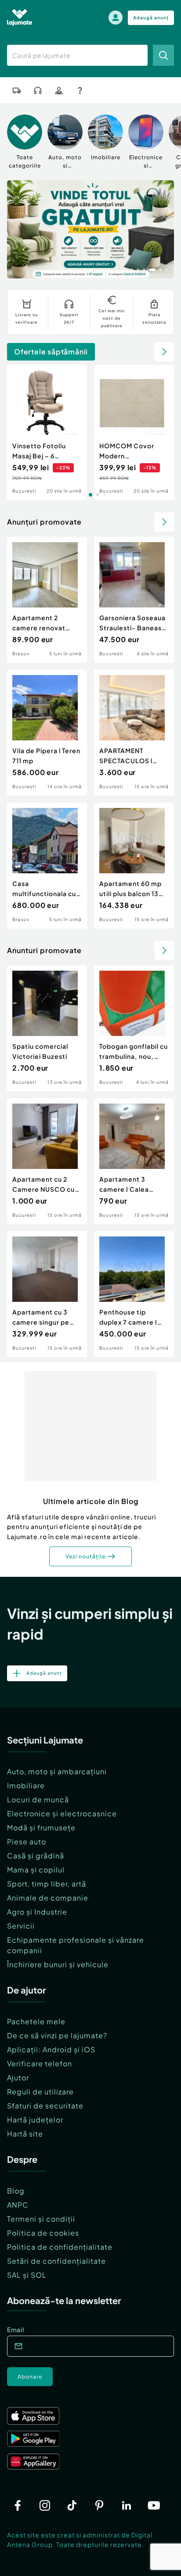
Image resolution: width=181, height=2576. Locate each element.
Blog (16, 2191)
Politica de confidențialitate (60, 2247)
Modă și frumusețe (41, 1827)
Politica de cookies (43, 2233)
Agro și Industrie (37, 1912)
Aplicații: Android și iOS (51, 2049)
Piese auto (27, 1842)
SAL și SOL (27, 2275)
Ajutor (18, 2078)
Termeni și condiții (41, 2219)
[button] (132, 269)
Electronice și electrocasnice (62, 1813)
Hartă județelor (35, 2120)
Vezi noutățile (85, 1556)
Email (16, 2329)
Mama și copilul (36, 1870)
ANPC (18, 2205)
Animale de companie (48, 1898)
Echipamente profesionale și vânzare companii (76, 1945)
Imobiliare (26, 1785)
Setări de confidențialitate (56, 2261)
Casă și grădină (36, 1856)
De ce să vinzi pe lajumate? (57, 2035)
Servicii (21, 1926)
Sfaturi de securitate (45, 2106)
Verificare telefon (40, 2063)
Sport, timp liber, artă (47, 1884)
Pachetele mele (36, 2021)
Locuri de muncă (38, 1799)
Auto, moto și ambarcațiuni (57, 1771)
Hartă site (25, 2134)
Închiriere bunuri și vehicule (58, 1964)
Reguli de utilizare (40, 2092)
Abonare (30, 2377)
